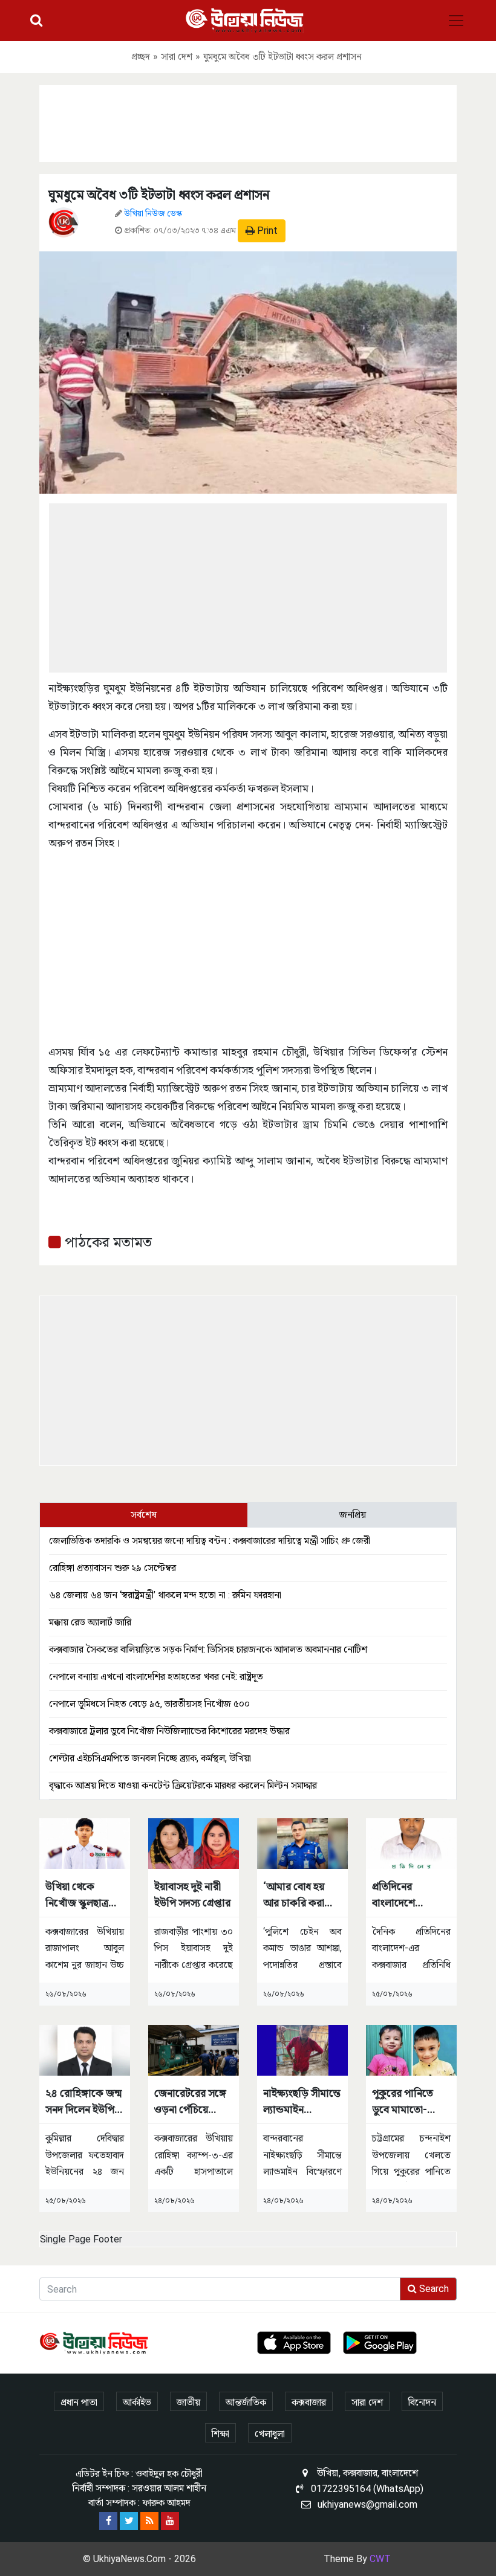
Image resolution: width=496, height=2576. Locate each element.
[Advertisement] (248, 121)
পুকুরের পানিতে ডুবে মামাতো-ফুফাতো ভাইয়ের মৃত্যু (405, 2102)
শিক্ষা (220, 2434)
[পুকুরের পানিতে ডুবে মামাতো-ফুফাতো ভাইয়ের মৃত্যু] (411, 2050)
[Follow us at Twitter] (129, 2521)
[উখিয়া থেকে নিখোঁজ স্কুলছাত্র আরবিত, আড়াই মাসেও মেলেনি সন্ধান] (85, 1843)
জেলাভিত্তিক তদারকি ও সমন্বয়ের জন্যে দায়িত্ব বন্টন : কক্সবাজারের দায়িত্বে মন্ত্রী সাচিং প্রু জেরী (210, 1541)
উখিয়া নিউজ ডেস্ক (153, 213)
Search (433, 2289)
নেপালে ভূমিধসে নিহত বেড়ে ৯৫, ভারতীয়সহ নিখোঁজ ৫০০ (149, 1704)
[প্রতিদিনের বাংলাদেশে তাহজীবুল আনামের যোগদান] (411, 1843)
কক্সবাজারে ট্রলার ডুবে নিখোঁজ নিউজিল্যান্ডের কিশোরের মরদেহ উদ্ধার (169, 1731)
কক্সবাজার (309, 2402)
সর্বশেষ (144, 1515)
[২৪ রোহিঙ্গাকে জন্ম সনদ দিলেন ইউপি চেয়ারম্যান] (85, 2050)
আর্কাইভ (137, 2402)
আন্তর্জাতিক (246, 2402)
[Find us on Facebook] (108, 2521)
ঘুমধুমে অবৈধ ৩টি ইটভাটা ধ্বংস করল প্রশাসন (159, 195)
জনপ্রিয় (353, 1515)
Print (266, 231)
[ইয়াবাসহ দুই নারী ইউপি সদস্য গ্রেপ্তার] (194, 1843)
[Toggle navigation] (456, 21)
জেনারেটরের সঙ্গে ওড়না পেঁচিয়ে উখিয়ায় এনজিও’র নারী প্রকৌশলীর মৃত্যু (190, 2102)
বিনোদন (422, 2402)
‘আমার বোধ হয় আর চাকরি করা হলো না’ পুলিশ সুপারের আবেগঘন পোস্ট (299, 1895)
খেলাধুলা (270, 2434)
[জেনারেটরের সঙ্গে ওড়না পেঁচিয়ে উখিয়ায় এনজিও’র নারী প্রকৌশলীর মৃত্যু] (194, 2050)
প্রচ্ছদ (141, 56)
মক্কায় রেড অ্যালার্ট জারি (90, 1622)
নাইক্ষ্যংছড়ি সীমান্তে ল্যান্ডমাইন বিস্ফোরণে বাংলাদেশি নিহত (302, 2102)
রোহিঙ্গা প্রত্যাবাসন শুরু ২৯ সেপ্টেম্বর (113, 1568)
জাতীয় (188, 2402)
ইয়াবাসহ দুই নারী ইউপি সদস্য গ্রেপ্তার (192, 1894)
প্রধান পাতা (79, 2402)
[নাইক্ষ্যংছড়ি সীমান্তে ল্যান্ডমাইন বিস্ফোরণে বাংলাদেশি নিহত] (302, 2050)
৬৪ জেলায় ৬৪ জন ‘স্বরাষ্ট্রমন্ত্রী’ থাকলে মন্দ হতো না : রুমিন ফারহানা (165, 1595)
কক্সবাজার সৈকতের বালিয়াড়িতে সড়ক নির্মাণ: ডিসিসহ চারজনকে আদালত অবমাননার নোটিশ (208, 1649)
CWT (380, 2559)
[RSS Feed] (149, 2521)
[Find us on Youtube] (170, 2521)
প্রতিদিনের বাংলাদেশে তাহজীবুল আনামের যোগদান (410, 1895)
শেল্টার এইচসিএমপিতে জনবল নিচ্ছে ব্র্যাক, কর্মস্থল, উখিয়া (150, 1758)
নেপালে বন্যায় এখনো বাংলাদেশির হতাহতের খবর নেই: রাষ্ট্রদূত (156, 1677)
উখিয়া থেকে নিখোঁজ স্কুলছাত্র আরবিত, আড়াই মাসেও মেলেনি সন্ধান (77, 1895)
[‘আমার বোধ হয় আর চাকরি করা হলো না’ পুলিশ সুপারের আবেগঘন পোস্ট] (302, 1843)
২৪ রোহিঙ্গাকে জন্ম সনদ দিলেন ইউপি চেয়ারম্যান (83, 2102)
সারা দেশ (177, 56)
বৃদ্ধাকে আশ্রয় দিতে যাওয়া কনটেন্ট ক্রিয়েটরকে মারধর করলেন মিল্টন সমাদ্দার (183, 1785)
